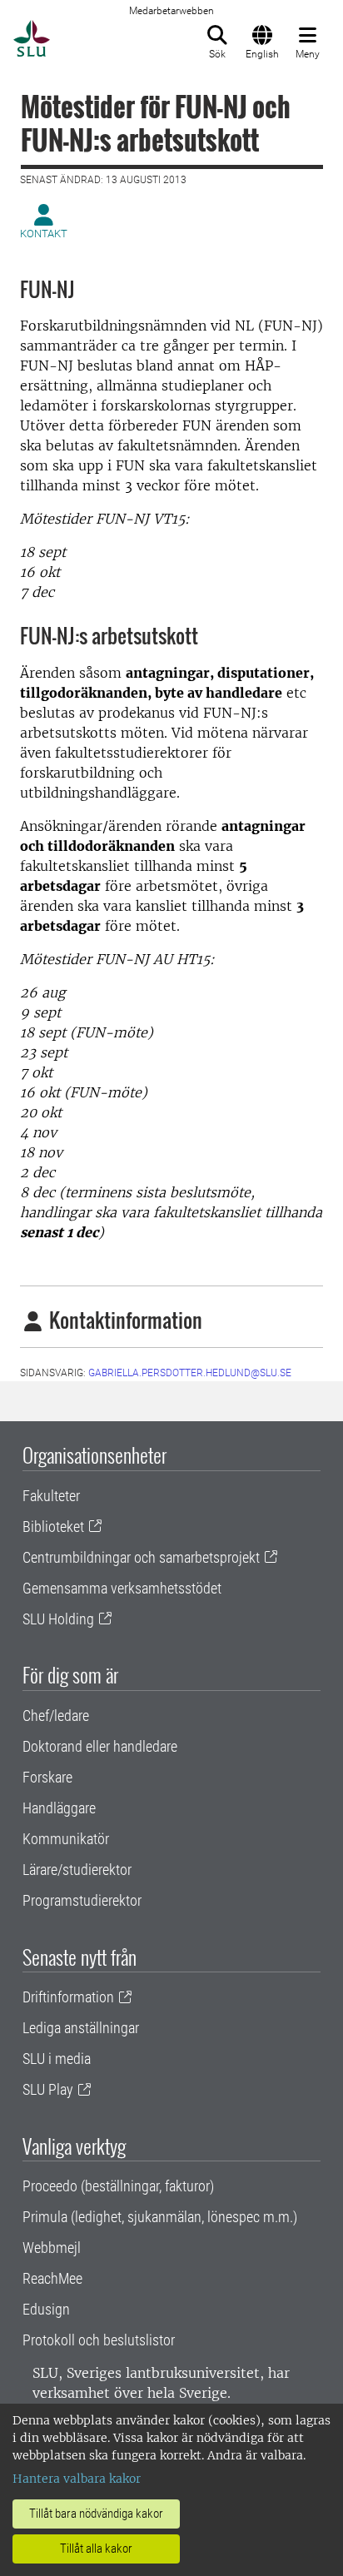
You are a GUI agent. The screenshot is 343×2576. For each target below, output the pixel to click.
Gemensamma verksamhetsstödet (122, 1588)
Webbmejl (52, 2248)
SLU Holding (58, 1619)
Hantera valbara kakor (77, 2479)
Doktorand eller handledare (100, 1746)
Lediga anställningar (81, 2028)
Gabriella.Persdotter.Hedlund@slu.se (190, 1373)
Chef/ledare (56, 1716)
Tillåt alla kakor (96, 2549)
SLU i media (57, 2059)
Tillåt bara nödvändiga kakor (96, 2514)
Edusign (46, 2309)
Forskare (47, 1777)
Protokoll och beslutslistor (99, 2340)
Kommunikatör (66, 1839)
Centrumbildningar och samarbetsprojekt (141, 1557)
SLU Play (48, 2089)
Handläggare (59, 1808)
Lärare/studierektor (77, 1870)
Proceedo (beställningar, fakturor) (118, 2186)
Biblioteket (53, 1527)
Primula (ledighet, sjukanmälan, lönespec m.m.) (160, 2217)
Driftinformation (68, 1997)
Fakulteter (51, 1496)
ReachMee (52, 2278)
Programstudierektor (82, 1900)
